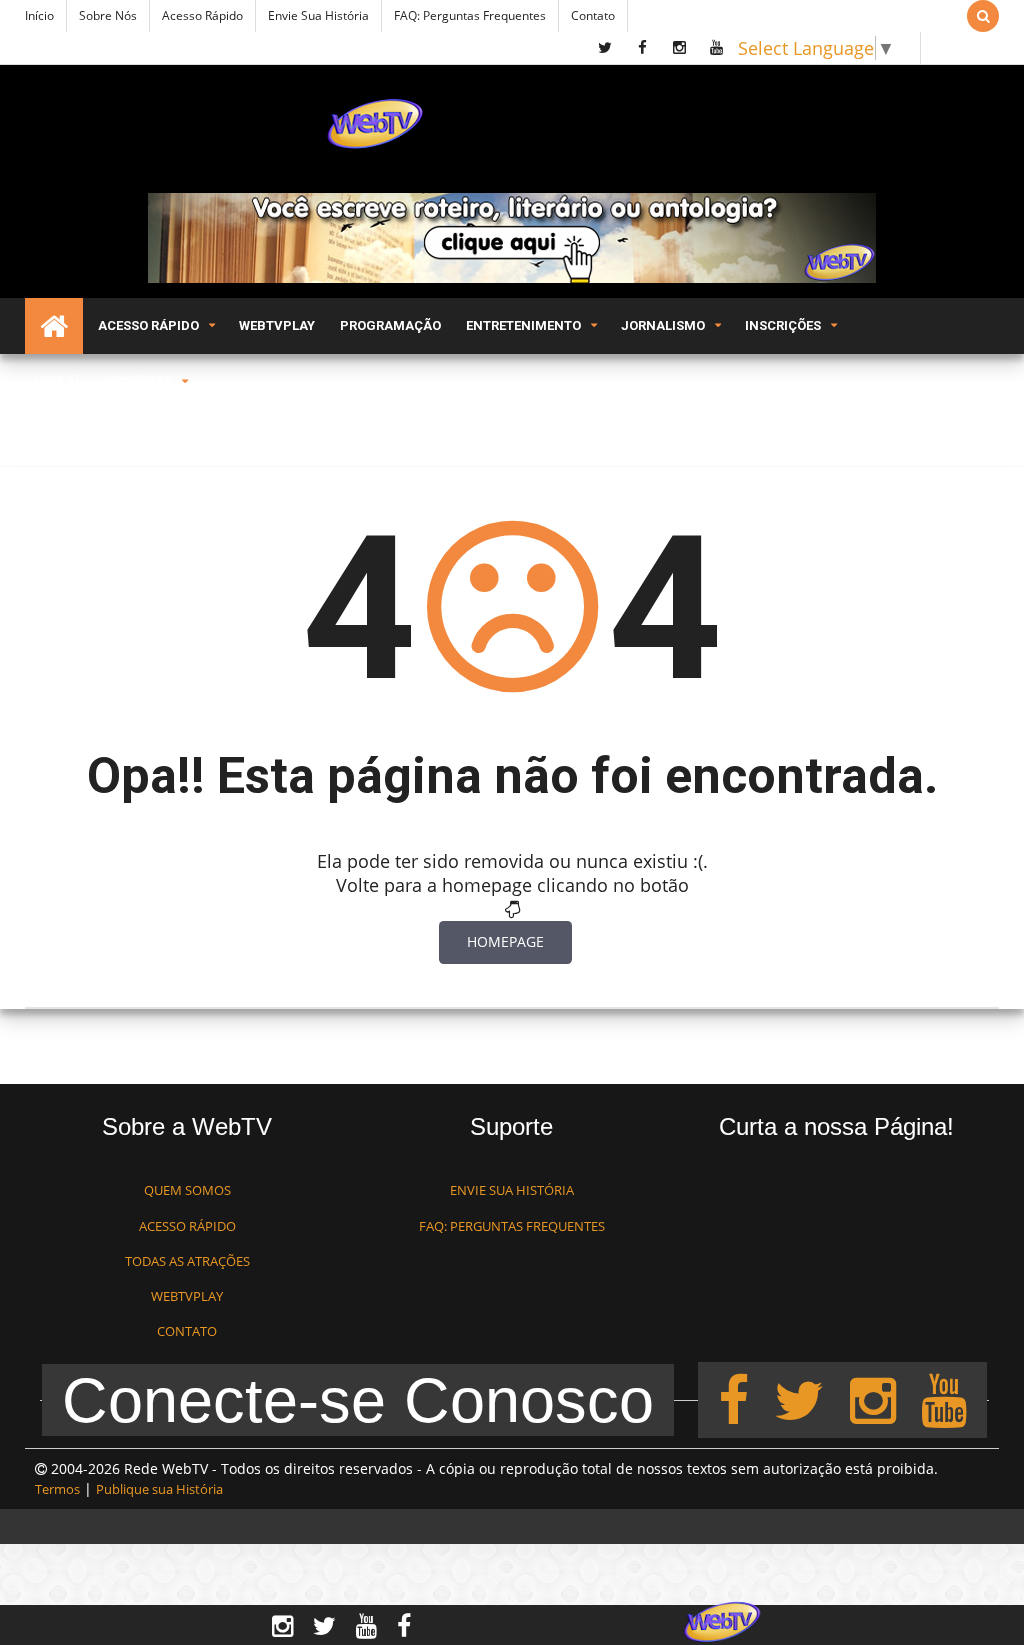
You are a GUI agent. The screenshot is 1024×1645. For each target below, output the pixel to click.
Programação (390, 325)
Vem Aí (57, 381)
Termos (57, 1489)
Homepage (505, 941)
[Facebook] (733, 1399)
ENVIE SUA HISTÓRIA (512, 1190)
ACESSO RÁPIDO (187, 1226)
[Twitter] (799, 1399)
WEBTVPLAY (187, 1296)
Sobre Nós (108, 15)
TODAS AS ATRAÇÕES (187, 1261)
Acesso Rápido (202, 15)
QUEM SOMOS (187, 1190)
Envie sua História (318, 15)
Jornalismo (663, 325)
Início (39, 15)
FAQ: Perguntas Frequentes (470, 15)
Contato (593, 15)
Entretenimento (523, 325)
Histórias (138, 381)
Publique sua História (159, 1489)
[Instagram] (873, 1399)
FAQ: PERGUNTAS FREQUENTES (512, 1226)
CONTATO (187, 1331)
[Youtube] (944, 1399)
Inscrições (783, 325)
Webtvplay (277, 325)
